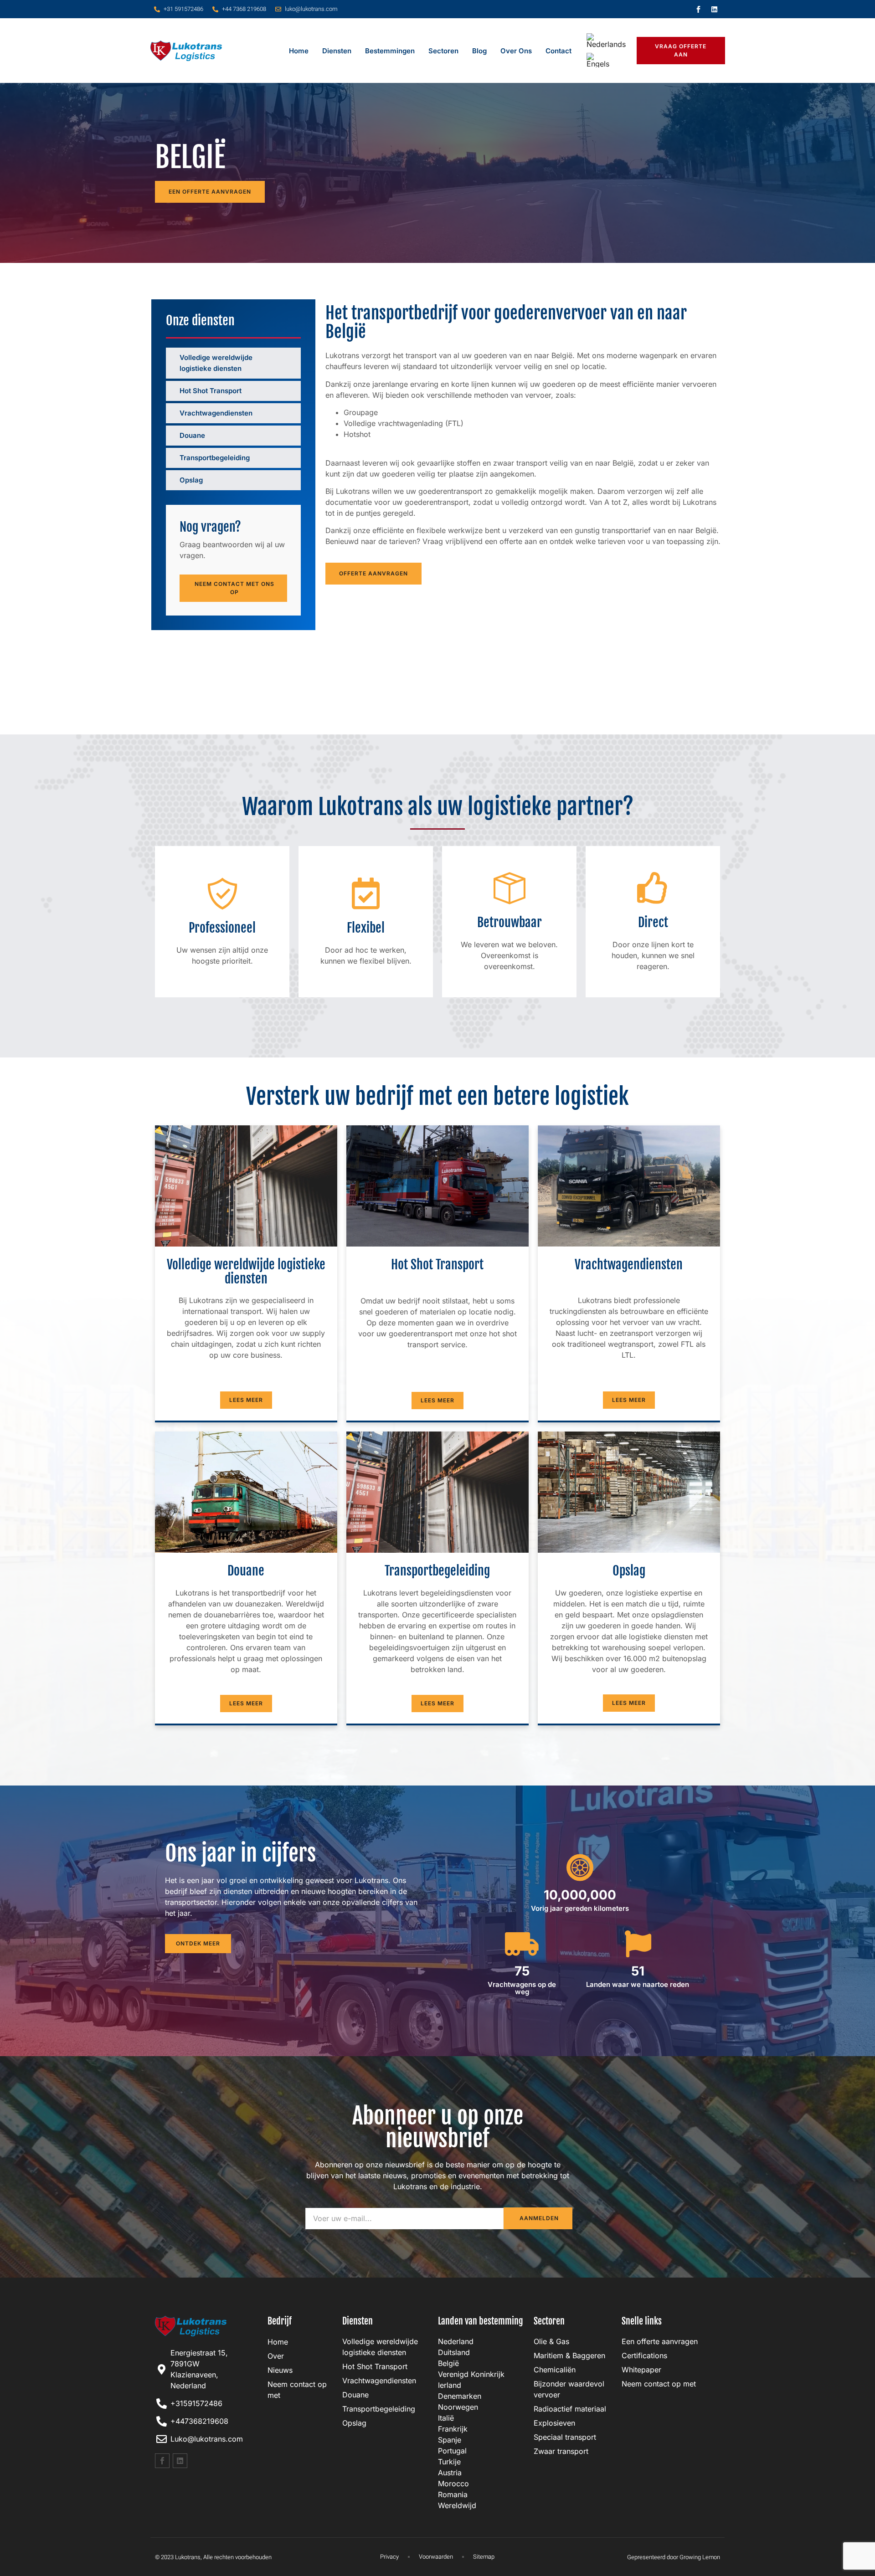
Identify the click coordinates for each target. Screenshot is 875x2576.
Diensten (337, 51)
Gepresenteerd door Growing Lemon (674, 2557)
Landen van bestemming (481, 2321)
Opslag (191, 480)
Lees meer (246, 1400)
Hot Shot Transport (211, 391)
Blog (479, 51)
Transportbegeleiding (215, 458)
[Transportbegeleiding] (287, 457)
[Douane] (287, 435)
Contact (558, 51)
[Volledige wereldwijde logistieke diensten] (287, 357)
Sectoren (443, 51)
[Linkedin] (715, 9)
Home (299, 51)
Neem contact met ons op (234, 588)
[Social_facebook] (699, 9)
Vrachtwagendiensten (216, 413)
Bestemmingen (390, 51)
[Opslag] (287, 479)
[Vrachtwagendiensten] (287, 412)
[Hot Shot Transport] (287, 390)
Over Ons (516, 51)
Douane (192, 435)
